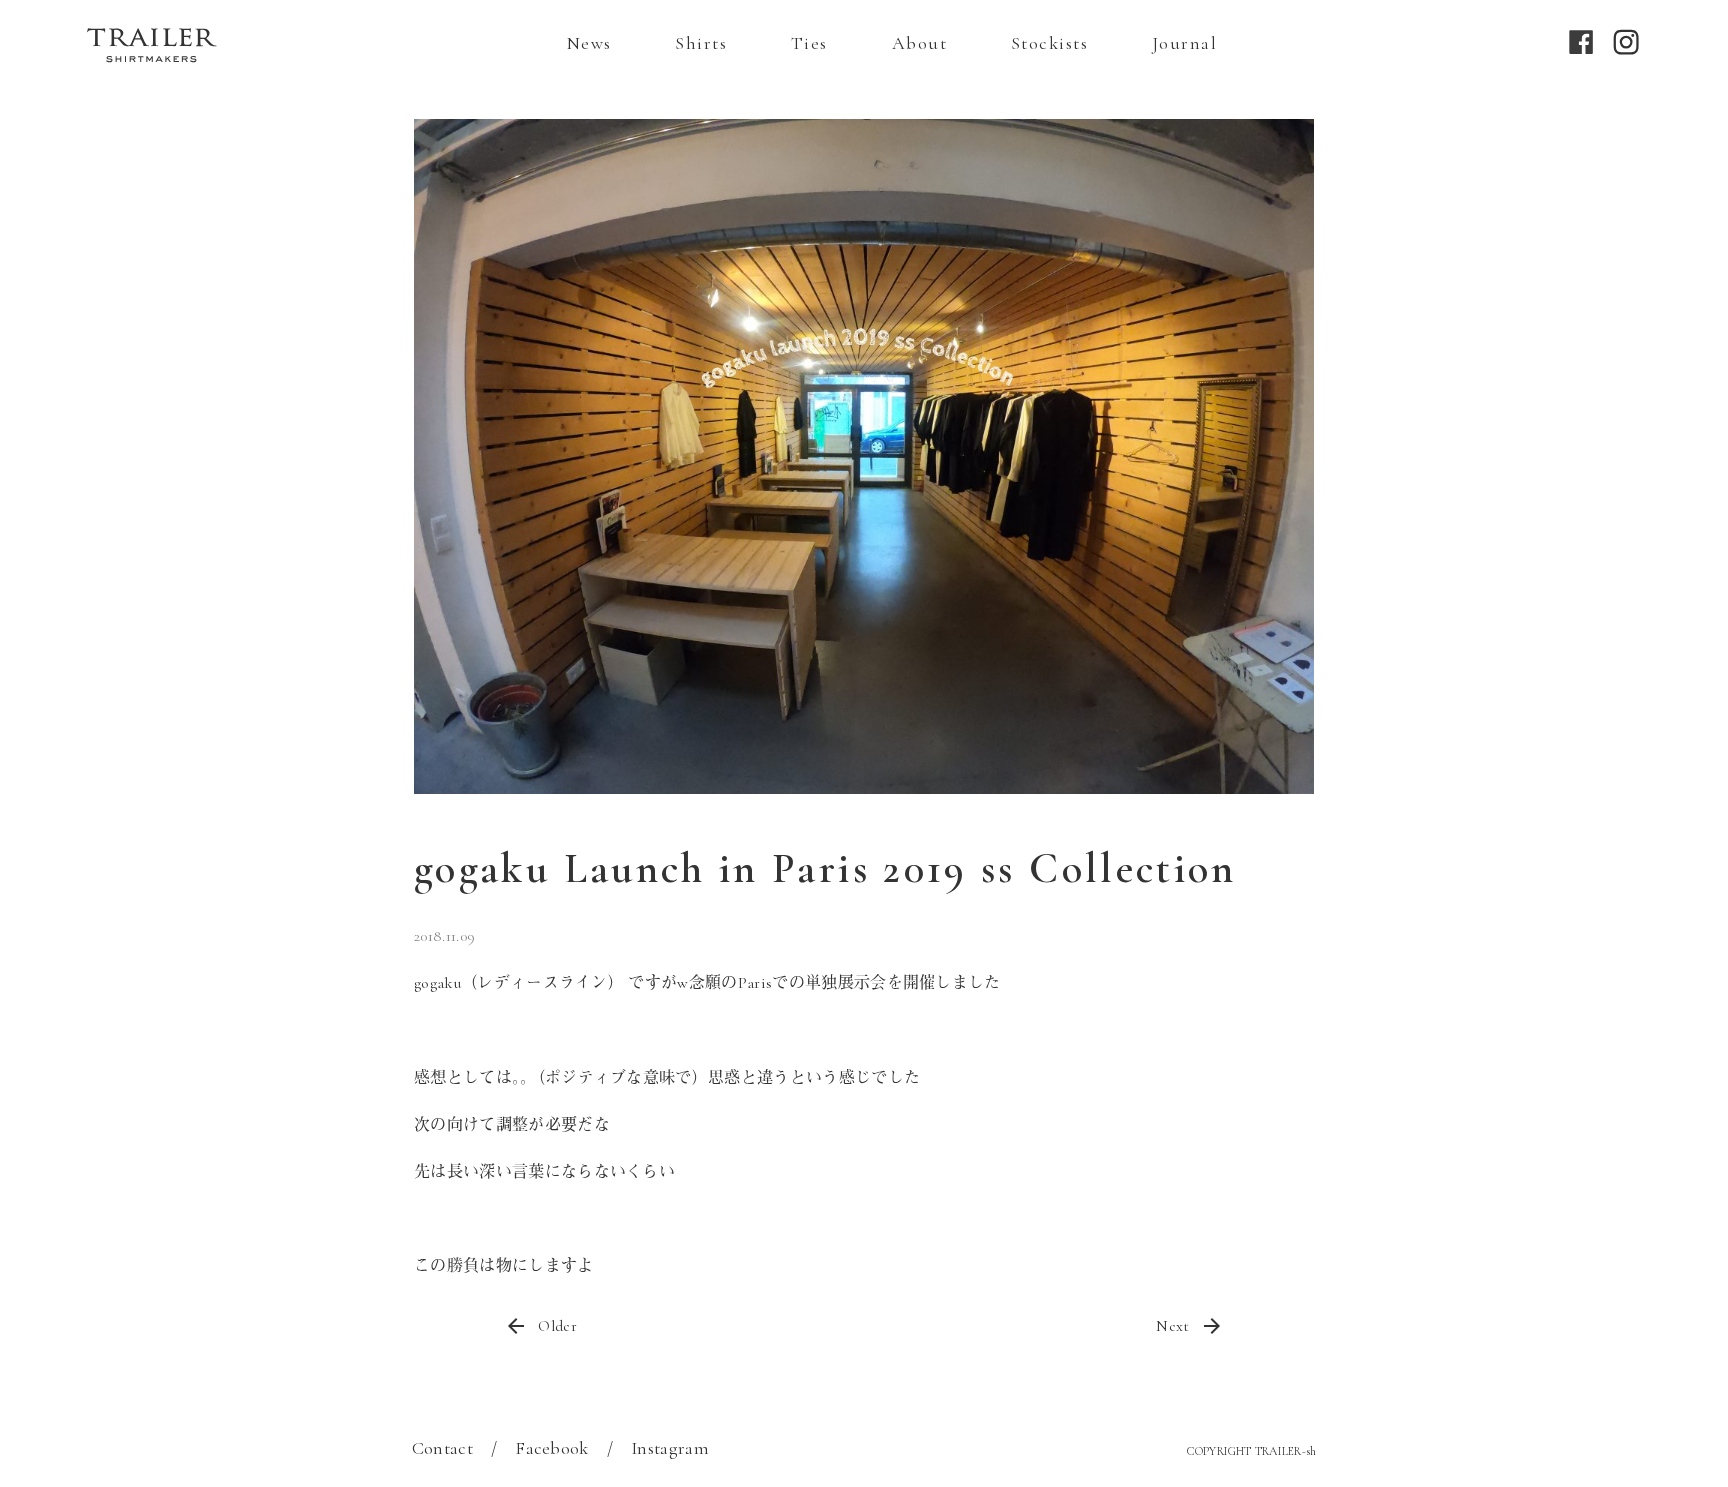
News (589, 43)
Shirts (701, 43)
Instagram (670, 1448)
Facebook (552, 1448)
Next (1172, 1326)
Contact (442, 1448)
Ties (809, 43)
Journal (1184, 43)
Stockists (1049, 43)
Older (557, 1326)
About (919, 43)
